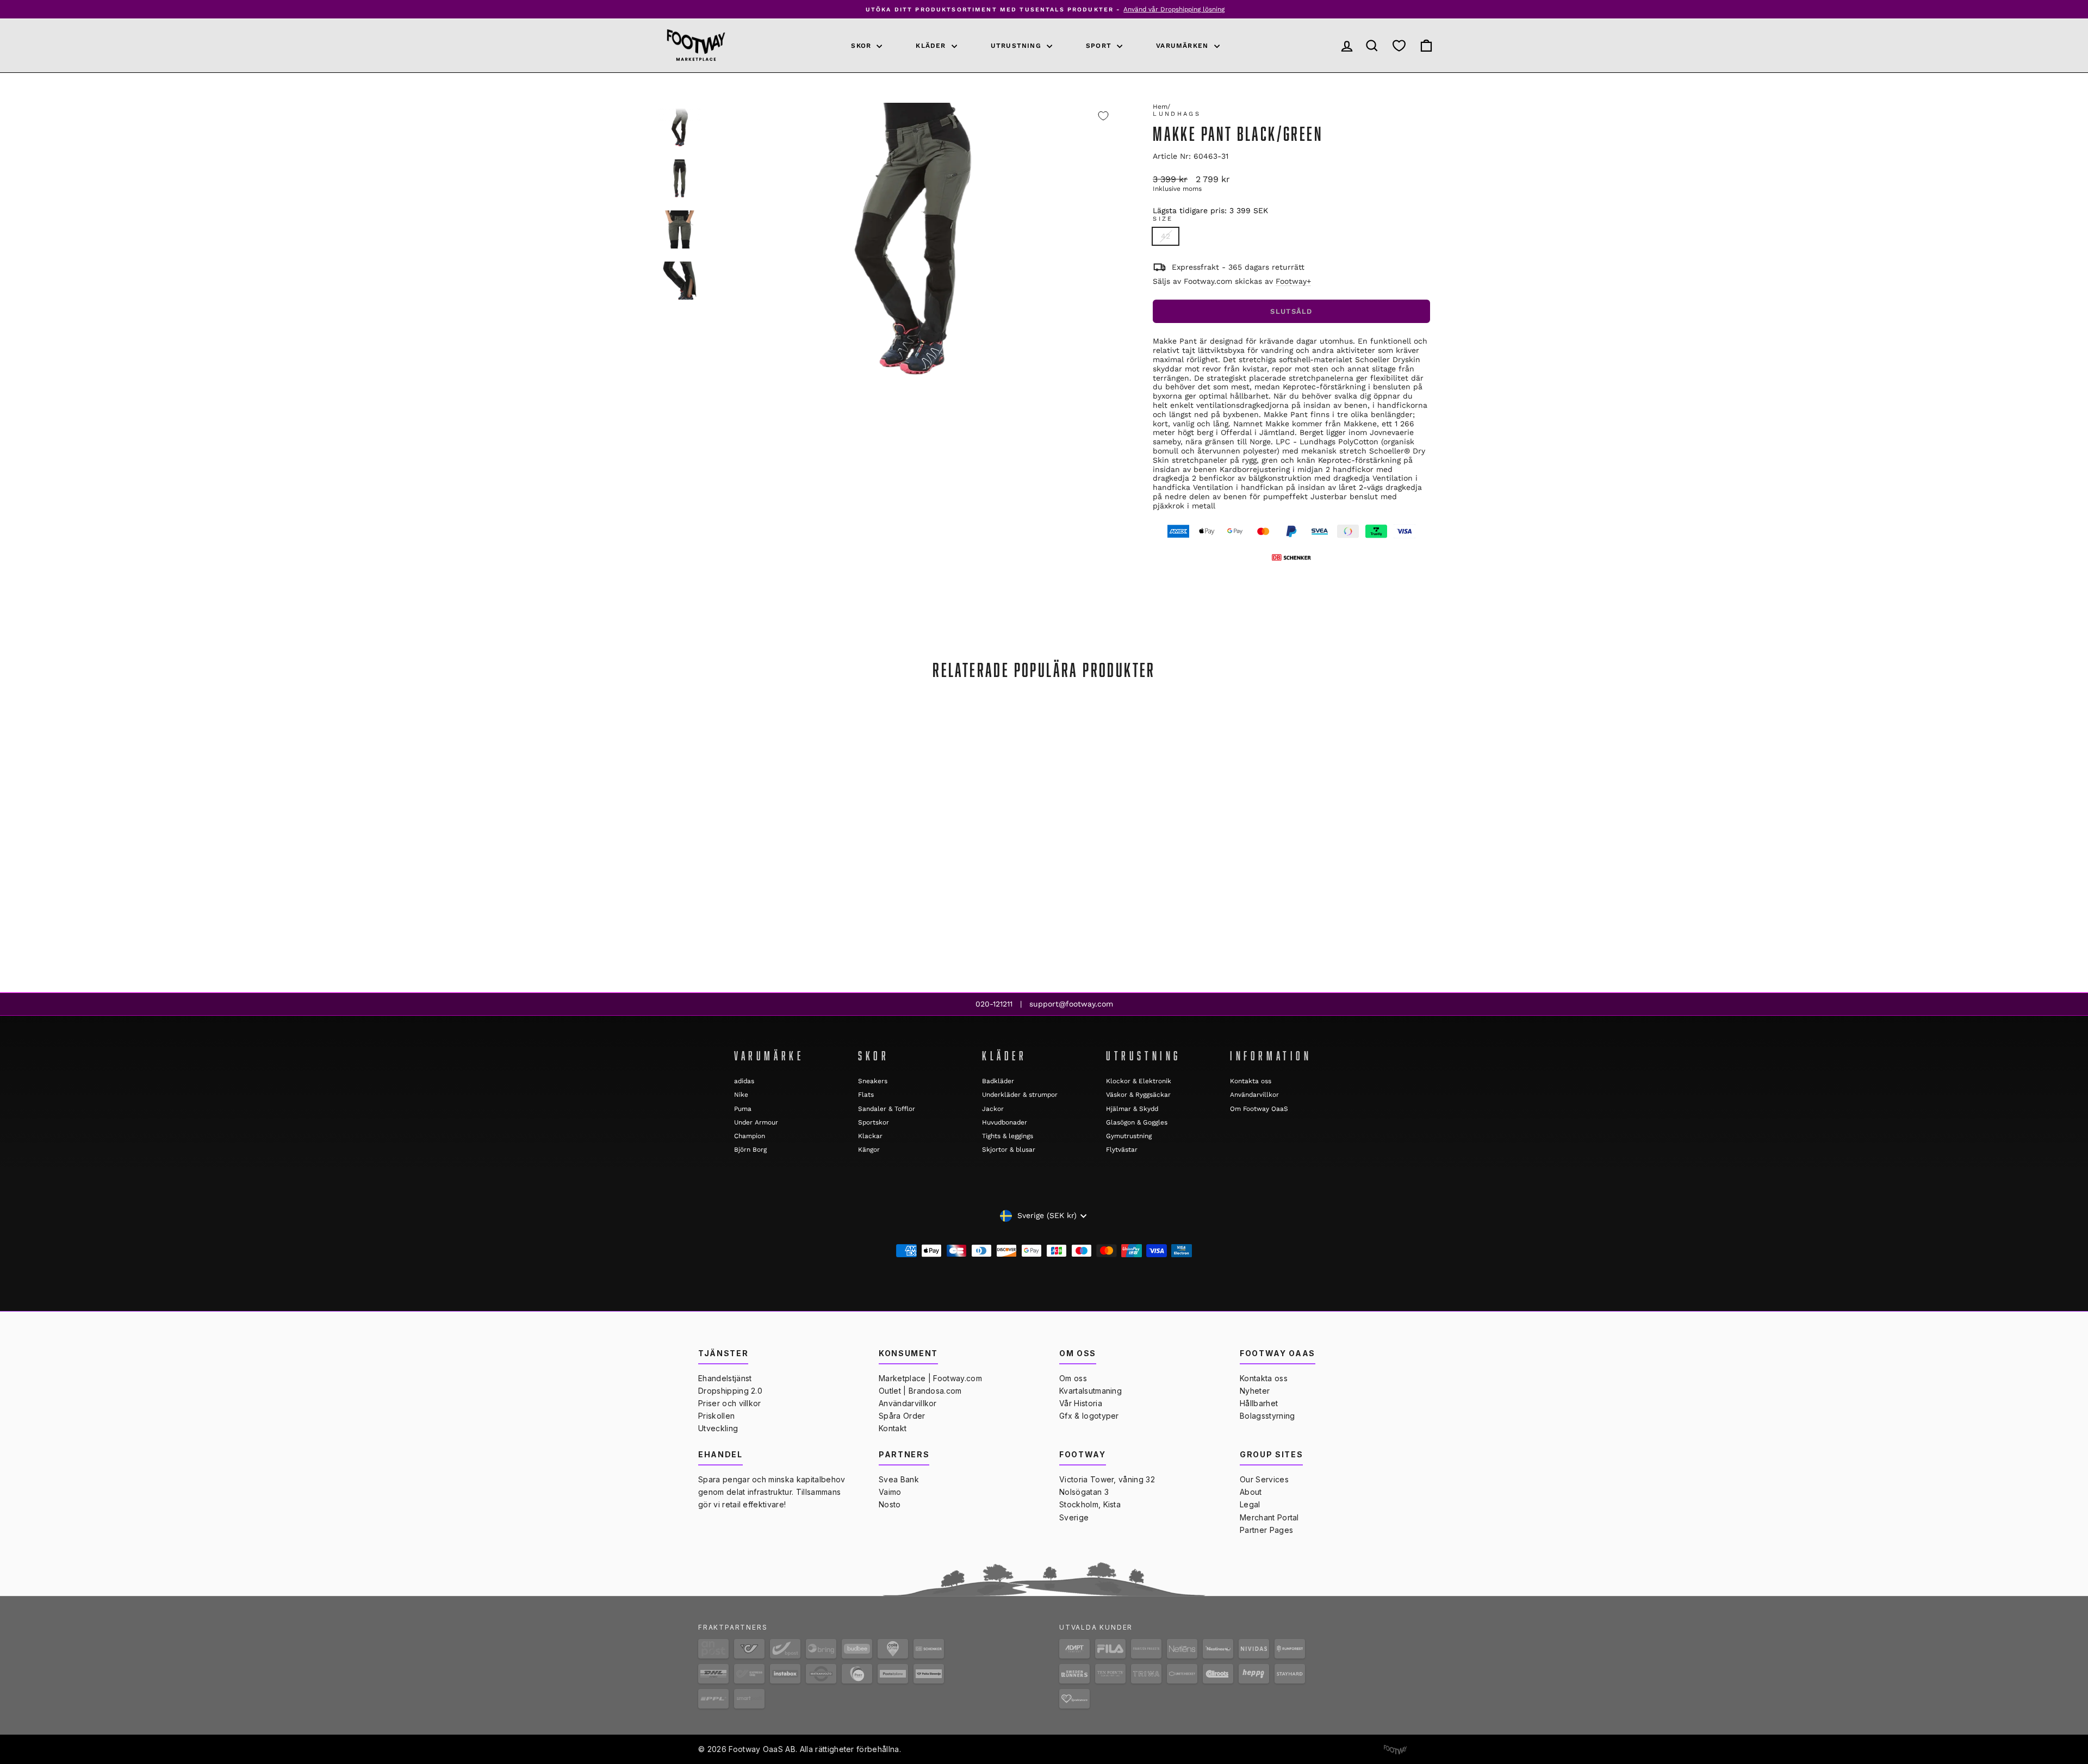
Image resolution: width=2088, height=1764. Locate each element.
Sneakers (873, 1081)
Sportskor (874, 1122)
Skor (862, 46)
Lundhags (1177, 114)
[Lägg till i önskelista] (1103, 116)
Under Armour (756, 1122)
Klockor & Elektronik (1139, 1081)
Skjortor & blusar (1009, 1150)
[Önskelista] (1399, 46)
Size (1163, 219)
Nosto (890, 1504)
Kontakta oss (1251, 1081)
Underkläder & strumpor (1020, 1095)
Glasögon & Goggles (1137, 1122)
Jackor (993, 1109)
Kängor (869, 1150)
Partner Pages (1266, 1530)
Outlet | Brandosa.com (920, 1391)
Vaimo (890, 1492)
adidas (744, 1081)
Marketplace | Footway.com (930, 1378)
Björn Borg (750, 1150)
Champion (750, 1136)
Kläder (932, 46)
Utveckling (718, 1428)
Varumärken (1183, 46)
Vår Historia (1081, 1403)
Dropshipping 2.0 (730, 1391)
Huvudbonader (1005, 1122)
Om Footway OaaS (1259, 1109)
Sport (1100, 46)
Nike (741, 1095)
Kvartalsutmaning (1090, 1391)
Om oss (1073, 1378)
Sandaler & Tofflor (887, 1109)
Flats (866, 1095)
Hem (1160, 107)
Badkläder (998, 1081)
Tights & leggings (1008, 1136)
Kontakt (893, 1428)
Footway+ (1293, 281)
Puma (743, 1109)
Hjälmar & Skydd (1132, 1109)
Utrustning (1017, 46)
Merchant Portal (1269, 1517)
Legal (1250, 1504)
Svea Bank (899, 1479)
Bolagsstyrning (1267, 1416)
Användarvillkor (1254, 1095)
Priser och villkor (730, 1403)
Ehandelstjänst (725, 1378)
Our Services (1264, 1479)
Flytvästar (1122, 1150)
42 (1166, 236)
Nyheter (1255, 1391)
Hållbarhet (1259, 1403)
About (1251, 1492)
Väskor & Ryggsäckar (1138, 1095)
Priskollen (716, 1416)
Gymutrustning (1129, 1136)
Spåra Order (902, 1416)
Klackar (870, 1136)
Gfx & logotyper (1089, 1416)
